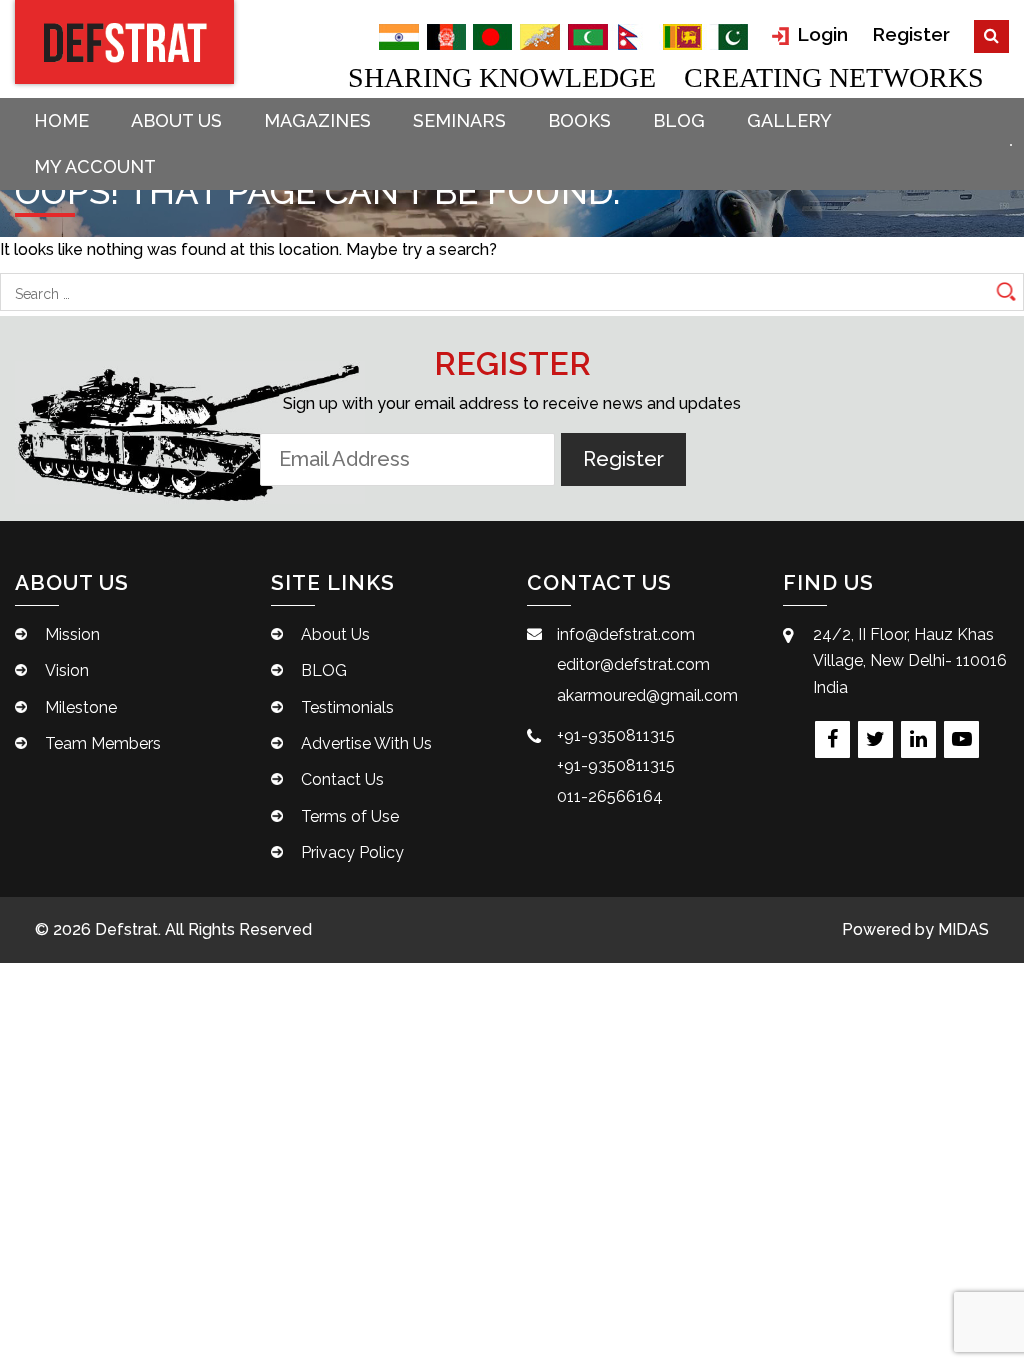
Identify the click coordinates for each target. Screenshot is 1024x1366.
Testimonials (347, 707)
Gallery (789, 120)
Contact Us (342, 779)
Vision (67, 670)
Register (911, 34)
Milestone (81, 707)
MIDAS (963, 929)
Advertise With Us (366, 743)
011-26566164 (610, 796)
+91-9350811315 (616, 735)
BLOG (679, 120)
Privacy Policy (352, 852)
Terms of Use (350, 816)
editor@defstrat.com (633, 664)
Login (820, 34)
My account (95, 166)
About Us (176, 120)
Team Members (103, 743)
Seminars (459, 120)
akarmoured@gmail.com (647, 695)
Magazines (317, 120)
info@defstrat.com (626, 634)
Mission (72, 634)
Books (579, 120)
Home (61, 120)
